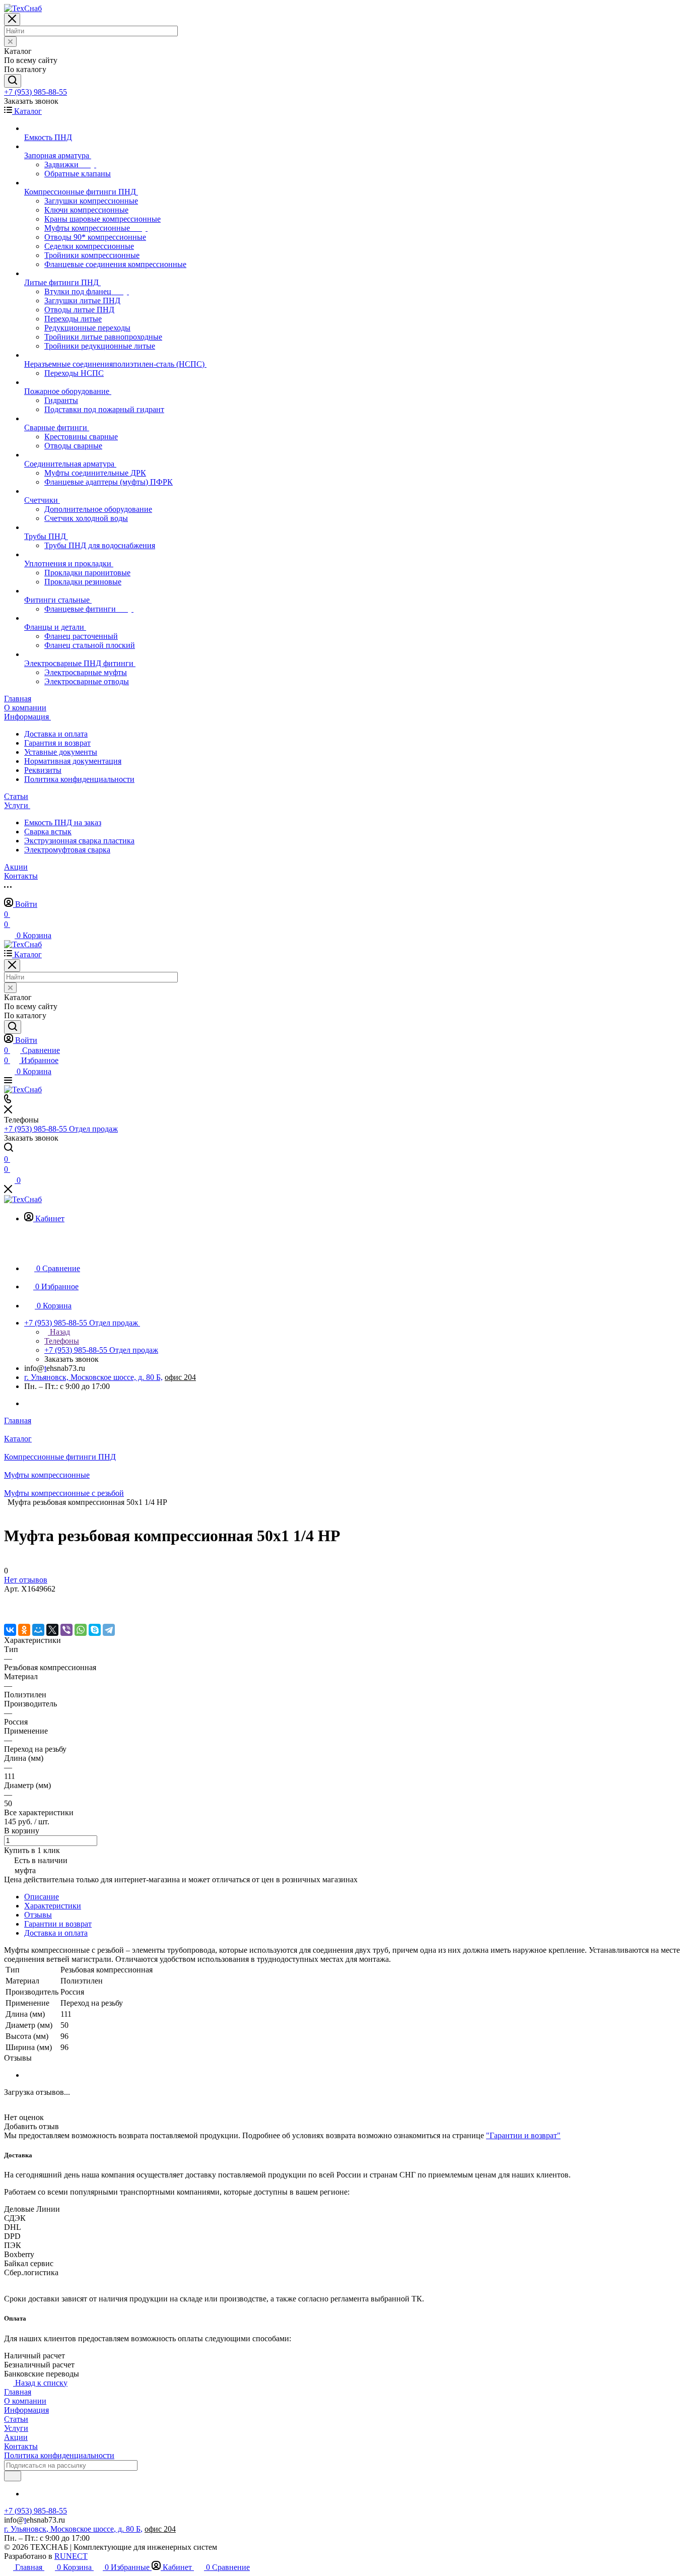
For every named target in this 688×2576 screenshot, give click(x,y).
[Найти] (13, 81)
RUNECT (71, 2556)
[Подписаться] (13, 2476)
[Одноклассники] (24, 1630)
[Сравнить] (9, 1609)
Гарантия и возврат (57, 743)
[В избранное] (9, 1599)
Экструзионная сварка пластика (79, 841)
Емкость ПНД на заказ (63, 822)
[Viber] (66, 1630)
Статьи (16, 2419)
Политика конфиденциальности (79, 779)
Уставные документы (61, 752)
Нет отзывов (26, 1580)
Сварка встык (48, 832)
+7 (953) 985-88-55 (36, 92)
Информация (26, 2410)
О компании (25, 2401)
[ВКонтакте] (10, 1630)
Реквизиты (43, 770)
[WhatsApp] (81, 1630)
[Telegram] (109, 1630)
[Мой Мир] (38, 1630)
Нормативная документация (73, 761)
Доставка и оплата (56, 734)
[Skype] (95, 1630)
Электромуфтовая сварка (67, 850)
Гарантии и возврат (58, 1924)
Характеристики (53, 1906)
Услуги (16, 2428)
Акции (16, 2437)
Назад (59, 1332)
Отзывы (38, 1915)
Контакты (21, 2446)
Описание (42, 1897)
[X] (52, 1630)
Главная (18, 2392)
